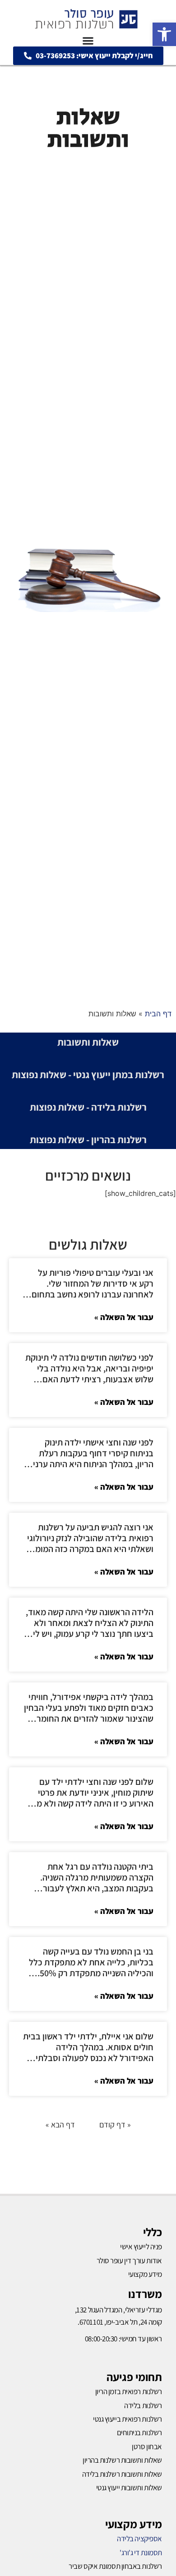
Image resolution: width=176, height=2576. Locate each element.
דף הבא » (60, 2124)
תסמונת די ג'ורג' (141, 2553)
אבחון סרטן (147, 2446)
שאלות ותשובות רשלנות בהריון (122, 2460)
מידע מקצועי (134, 2524)
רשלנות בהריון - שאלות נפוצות (88, 1140)
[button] (164, 34)
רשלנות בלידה (143, 2405)
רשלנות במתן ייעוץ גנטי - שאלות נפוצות (88, 1075)
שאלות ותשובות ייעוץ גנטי (129, 2488)
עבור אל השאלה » (124, 1317)
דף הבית (158, 1014)
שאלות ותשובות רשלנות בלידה (122, 2474)
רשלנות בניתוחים (139, 2432)
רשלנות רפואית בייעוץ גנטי (127, 2419)
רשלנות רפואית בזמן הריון (129, 2391)
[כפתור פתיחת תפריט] (88, 41)
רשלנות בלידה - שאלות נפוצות (88, 1107)
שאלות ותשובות (88, 1042)
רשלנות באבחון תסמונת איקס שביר (115, 2566)
